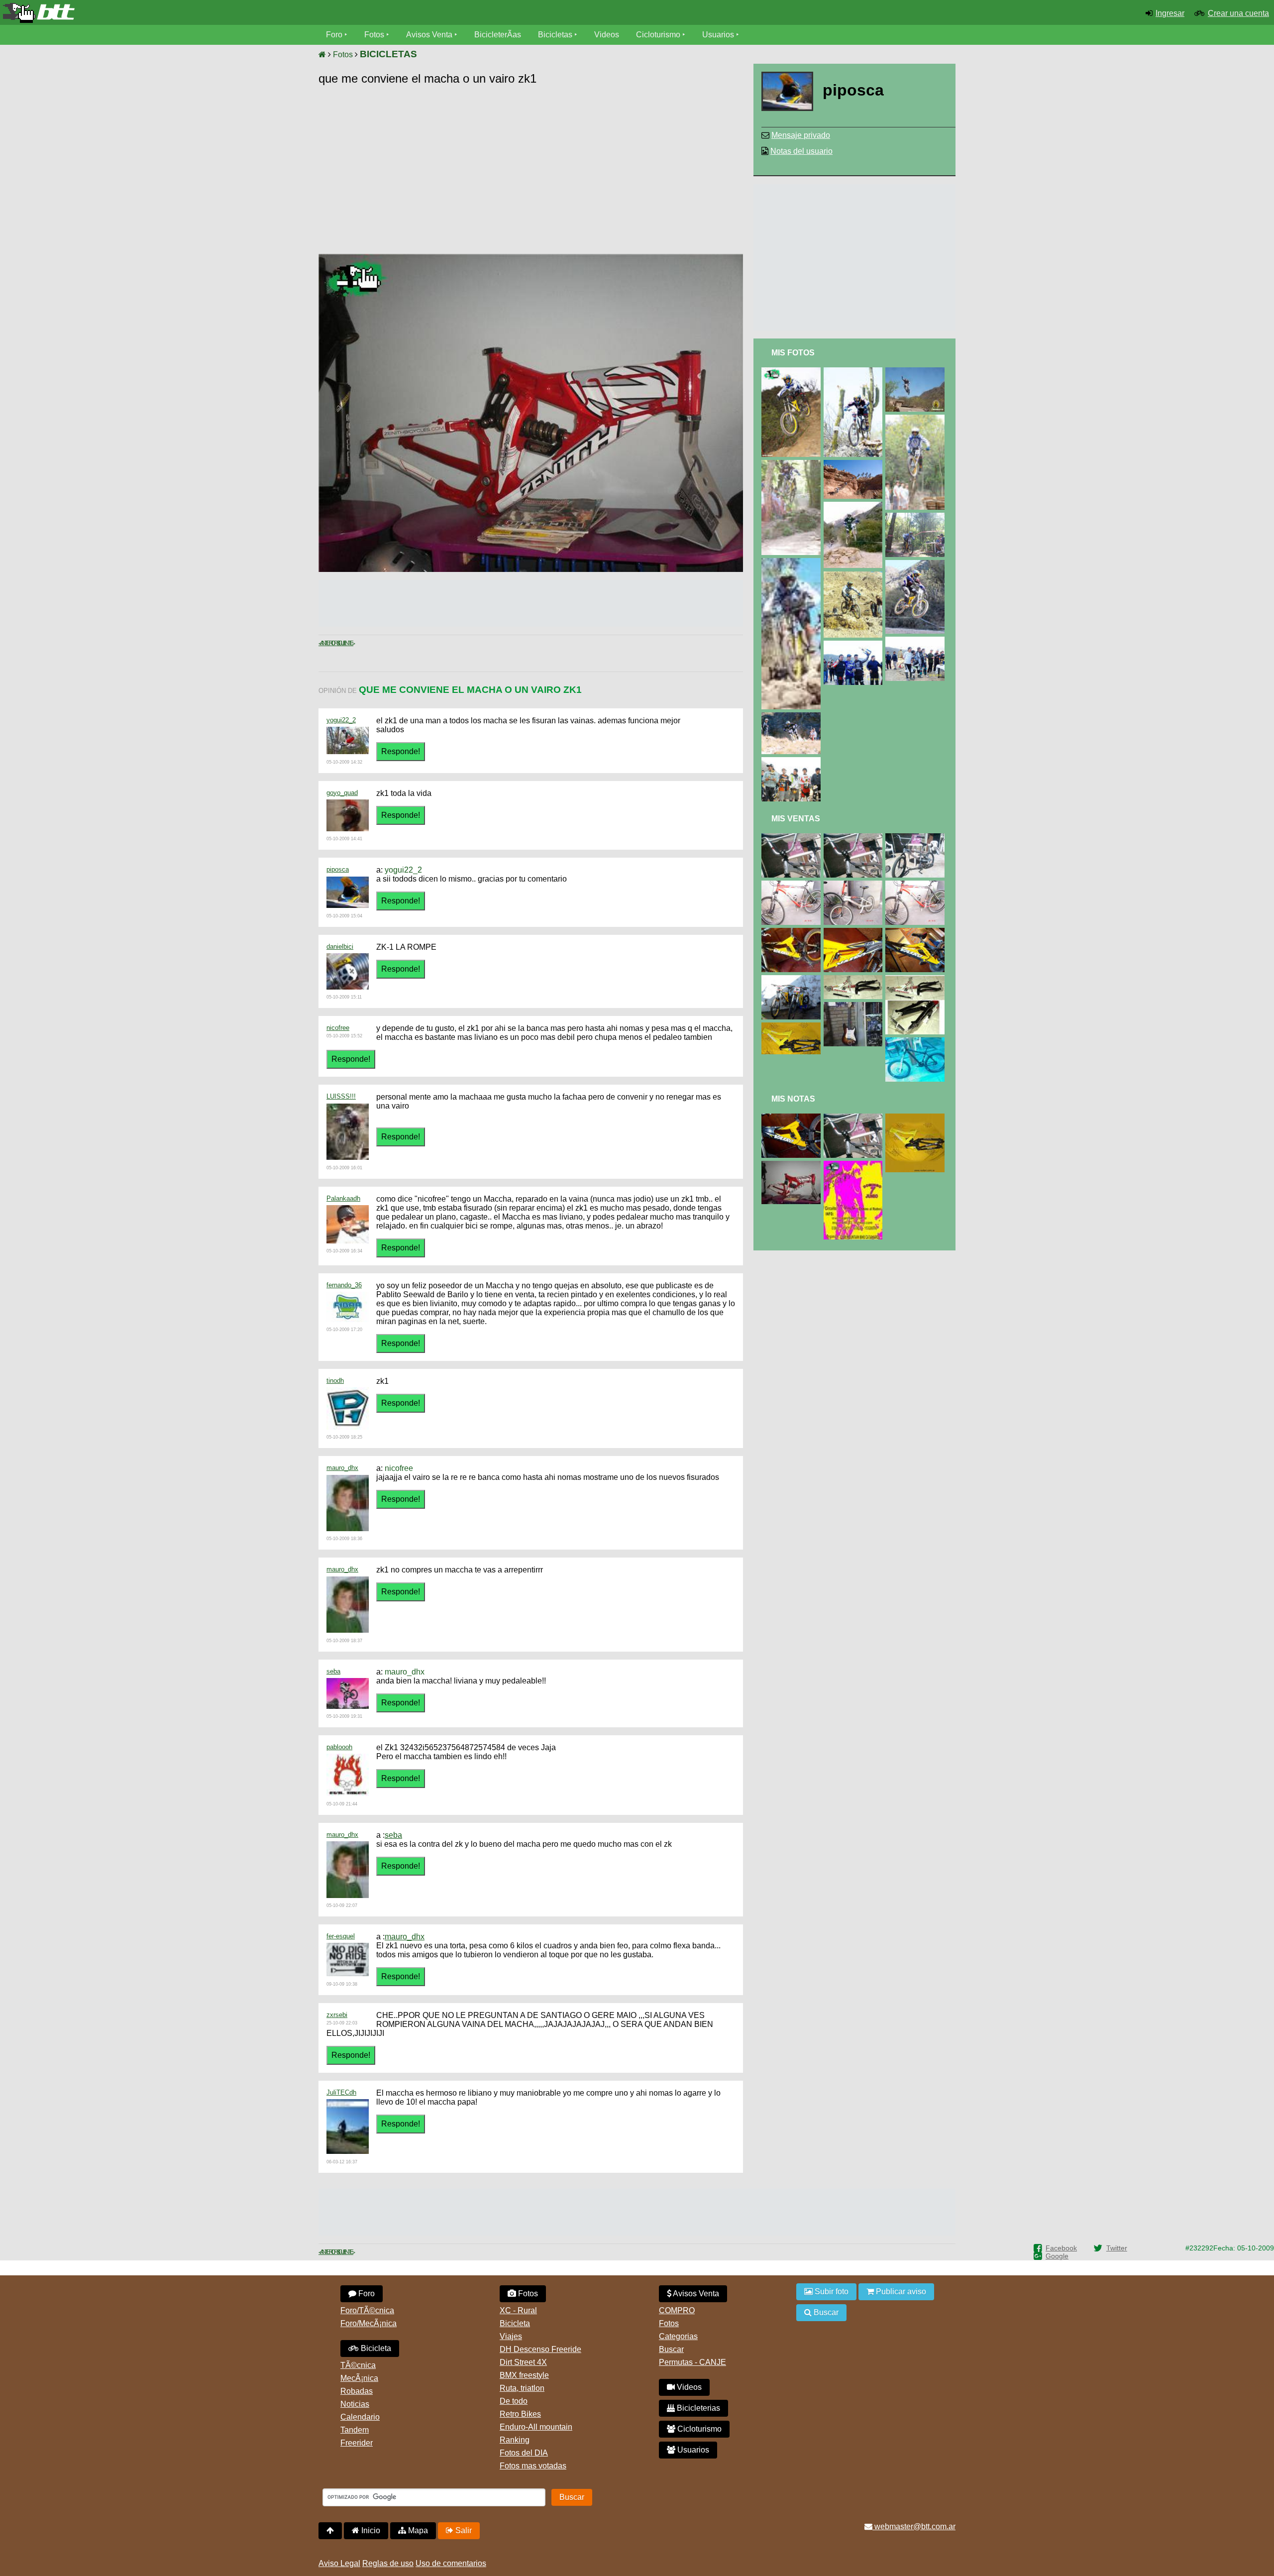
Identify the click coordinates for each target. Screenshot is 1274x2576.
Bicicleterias (697, 2408)
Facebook (1061, 2248)
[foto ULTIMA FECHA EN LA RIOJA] (855, 506)
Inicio (370, 2530)
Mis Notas (793, 1099)
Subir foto (831, 2292)
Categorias (678, 2336)
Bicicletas (556, 35)
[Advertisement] (658, 172)
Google (1057, 2256)
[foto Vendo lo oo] (793, 932)
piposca (338, 869)
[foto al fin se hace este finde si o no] (855, 1165)
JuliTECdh (341, 2092)
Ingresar (1170, 13)
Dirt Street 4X (523, 2362)
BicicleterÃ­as (498, 35)
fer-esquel (341, 1936)
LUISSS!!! (341, 1096)
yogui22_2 (341, 720)
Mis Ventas (796, 819)
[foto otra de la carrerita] (793, 717)
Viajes (511, 2336)
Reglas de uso (388, 2563)
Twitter (1117, 2248)
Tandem (355, 2430)
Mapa (417, 2530)
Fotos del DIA (524, 2453)
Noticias (355, 2404)
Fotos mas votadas (533, 2466)
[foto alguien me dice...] (855, 464)
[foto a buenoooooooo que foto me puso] (917, 564)
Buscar (671, 2349)
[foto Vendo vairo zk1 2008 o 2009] (793, 1027)
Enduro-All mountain (536, 2427)
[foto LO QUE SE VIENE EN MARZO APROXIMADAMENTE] (793, 562)
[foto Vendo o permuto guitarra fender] (855, 1006)
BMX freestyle (524, 2375)
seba (333, 1671)
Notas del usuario (801, 151)
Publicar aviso (900, 2292)
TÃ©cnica (358, 2365)
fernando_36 (344, 1285)
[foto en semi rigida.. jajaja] (855, 372)
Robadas (357, 2391)
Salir (463, 2530)
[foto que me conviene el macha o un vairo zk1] (793, 1165)
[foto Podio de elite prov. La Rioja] (793, 761)
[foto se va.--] (855, 1118)
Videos (607, 35)
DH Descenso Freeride (540, 2349)
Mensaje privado (801, 135)
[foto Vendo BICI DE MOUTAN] (917, 885)
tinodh (335, 1381)
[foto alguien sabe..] (917, 419)
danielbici (340, 947)
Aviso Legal (339, 2563)
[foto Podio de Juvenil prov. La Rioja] (917, 641)
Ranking (515, 2440)
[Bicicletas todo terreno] (212, 13)
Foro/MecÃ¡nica (369, 2323)
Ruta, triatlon (522, 2388)
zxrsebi (337, 2015)
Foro (334, 35)
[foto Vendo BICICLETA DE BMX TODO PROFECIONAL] (917, 838)
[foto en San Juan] (855, 576)
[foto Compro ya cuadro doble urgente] (793, 1118)
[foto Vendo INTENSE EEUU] (855, 838)
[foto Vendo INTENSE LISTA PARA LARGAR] (855, 885)
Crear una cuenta (1238, 13)
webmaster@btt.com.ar (914, 2526)
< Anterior (327, 643)
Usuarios (718, 35)
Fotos (374, 35)
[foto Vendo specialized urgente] (917, 1042)
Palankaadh (343, 1198)
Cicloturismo (658, 35)
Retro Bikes (520, 2414)
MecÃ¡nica (359, 2378)
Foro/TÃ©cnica (367, 2310)
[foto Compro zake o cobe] (917, 979)
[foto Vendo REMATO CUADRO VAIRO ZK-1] (855, 932)
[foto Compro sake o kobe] (855, 979)
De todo (514, 2401)
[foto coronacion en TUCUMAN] (793, 464)
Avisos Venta (429, 35)
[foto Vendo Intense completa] (793, 838)
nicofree (338, 1028)
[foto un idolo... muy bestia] (917, 372)
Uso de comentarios (451, 2563)
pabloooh (339, 1747)
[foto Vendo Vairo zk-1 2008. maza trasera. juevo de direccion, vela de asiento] (793, 979)
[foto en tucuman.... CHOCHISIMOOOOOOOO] (917, 517)
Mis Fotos (793, 353)
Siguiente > (345, 643)
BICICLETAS (388, 54)
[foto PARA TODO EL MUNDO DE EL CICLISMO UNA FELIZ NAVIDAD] (793, 372)
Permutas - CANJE (692, 2362)
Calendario (360, 2417)
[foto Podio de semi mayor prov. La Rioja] (855, 645)
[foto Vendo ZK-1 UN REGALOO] (917, 932)
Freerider (357, 2443)
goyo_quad (342, 793)
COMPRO (677, 2310)
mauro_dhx (342, 1468)
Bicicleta (375, 2348)
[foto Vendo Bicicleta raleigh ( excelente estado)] (793, 885)
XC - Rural (518, 2310)
